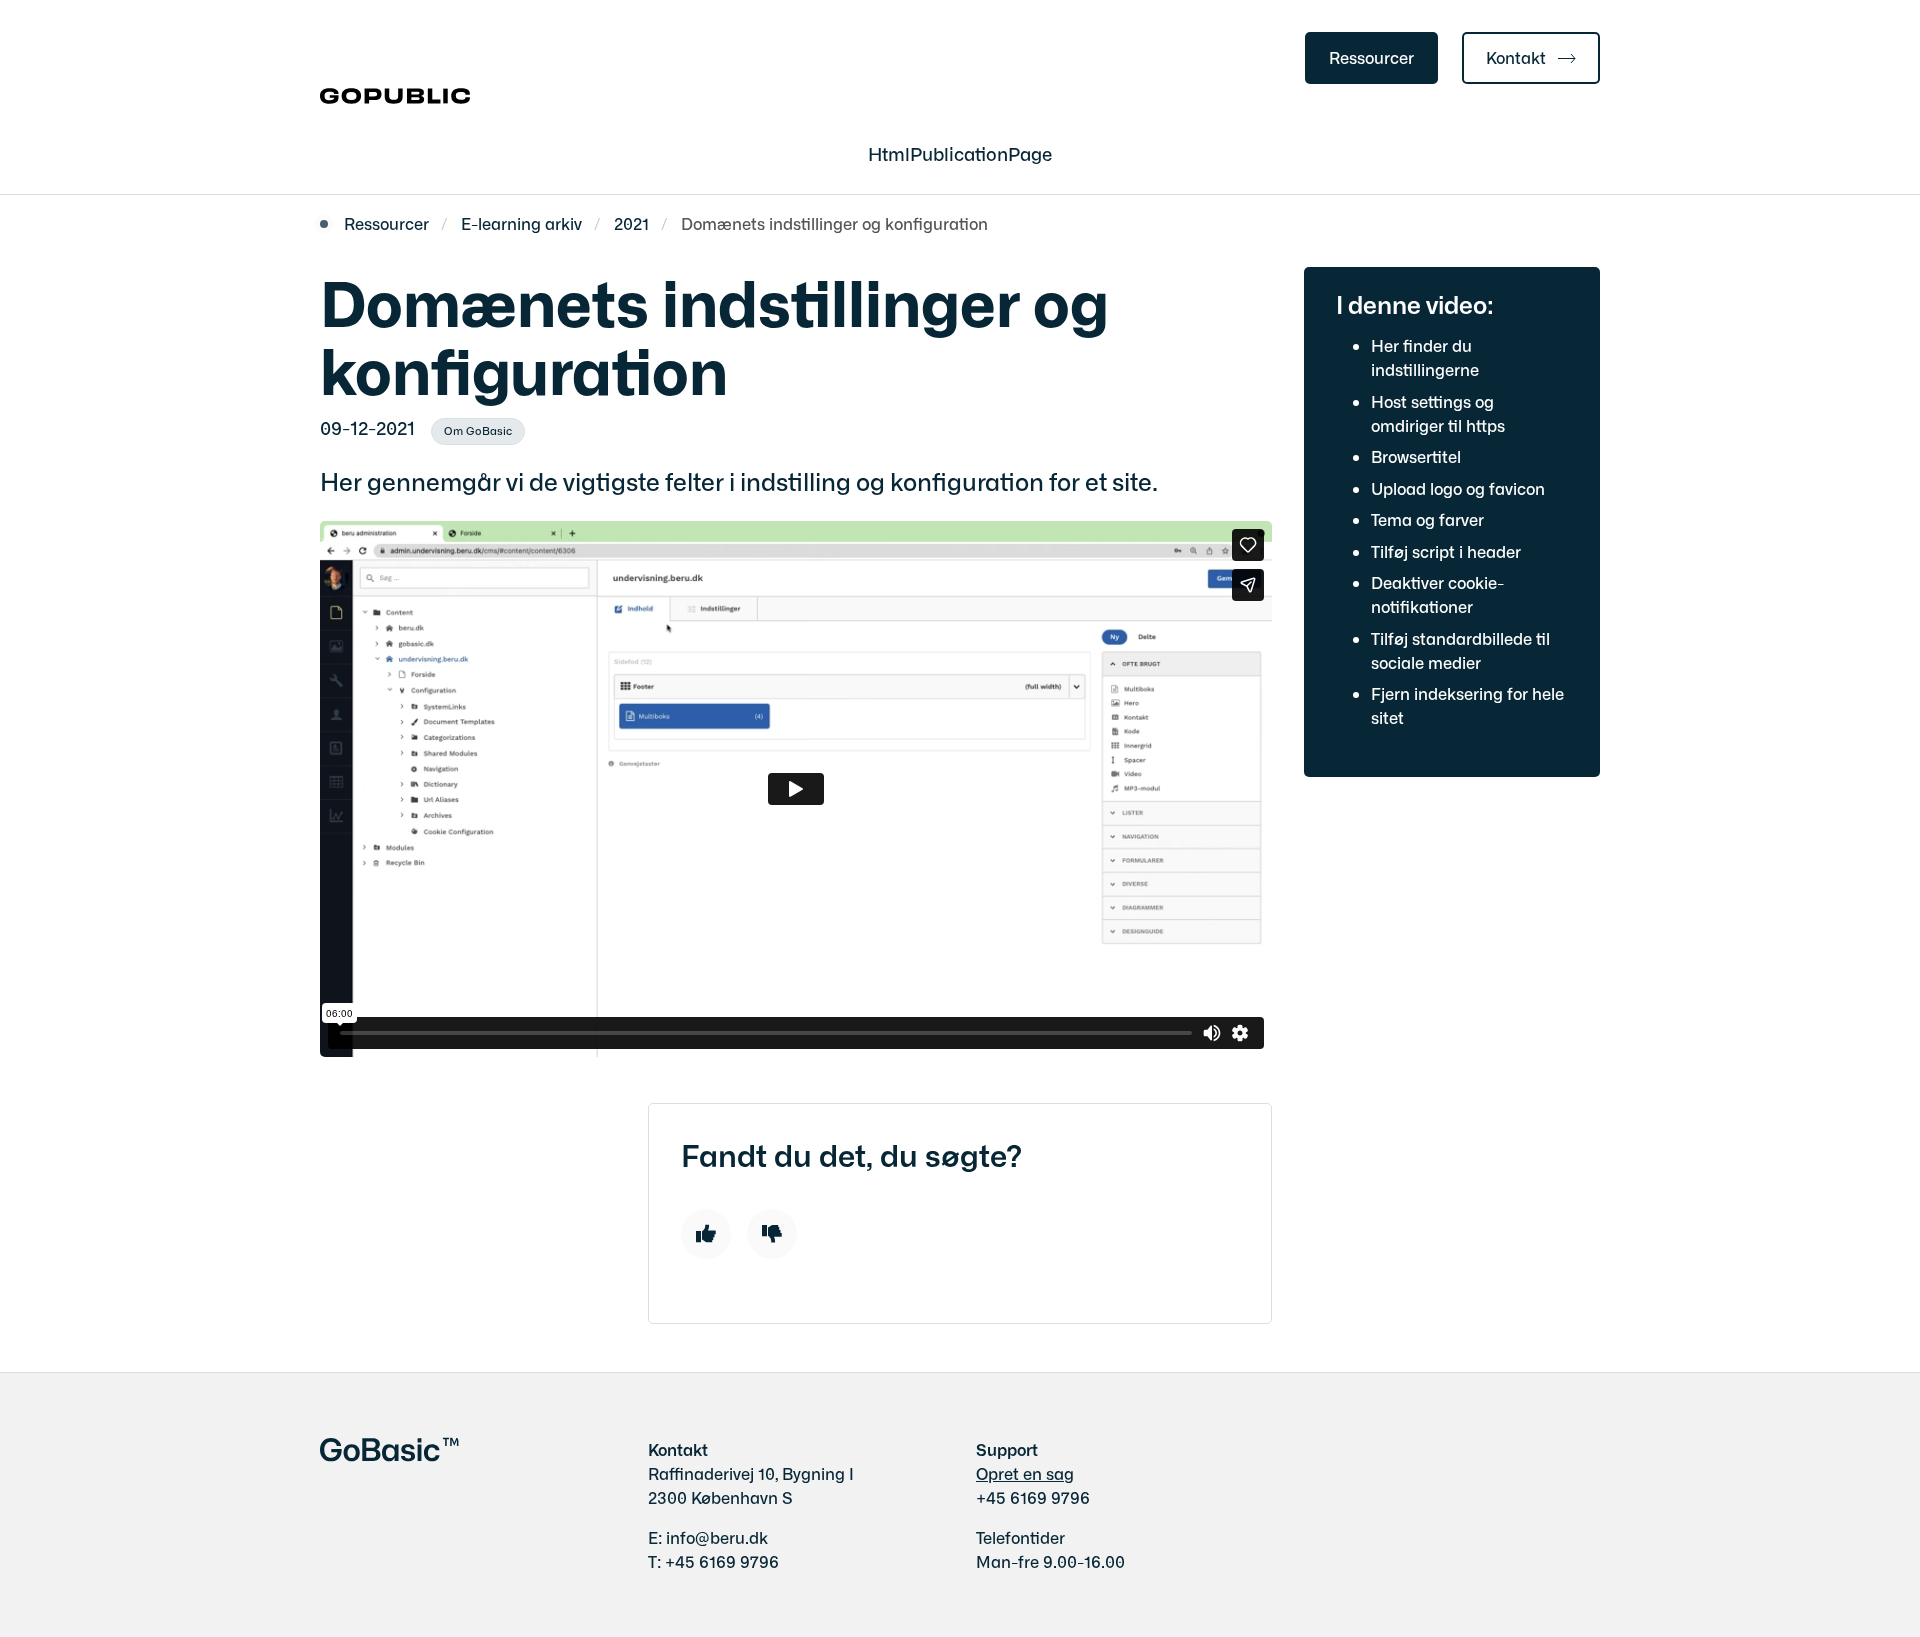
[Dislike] (772, 1234)
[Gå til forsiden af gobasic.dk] (395, 97)
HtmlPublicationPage (960, 153)
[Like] (706, 1234)
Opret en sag (1025, 1473)
